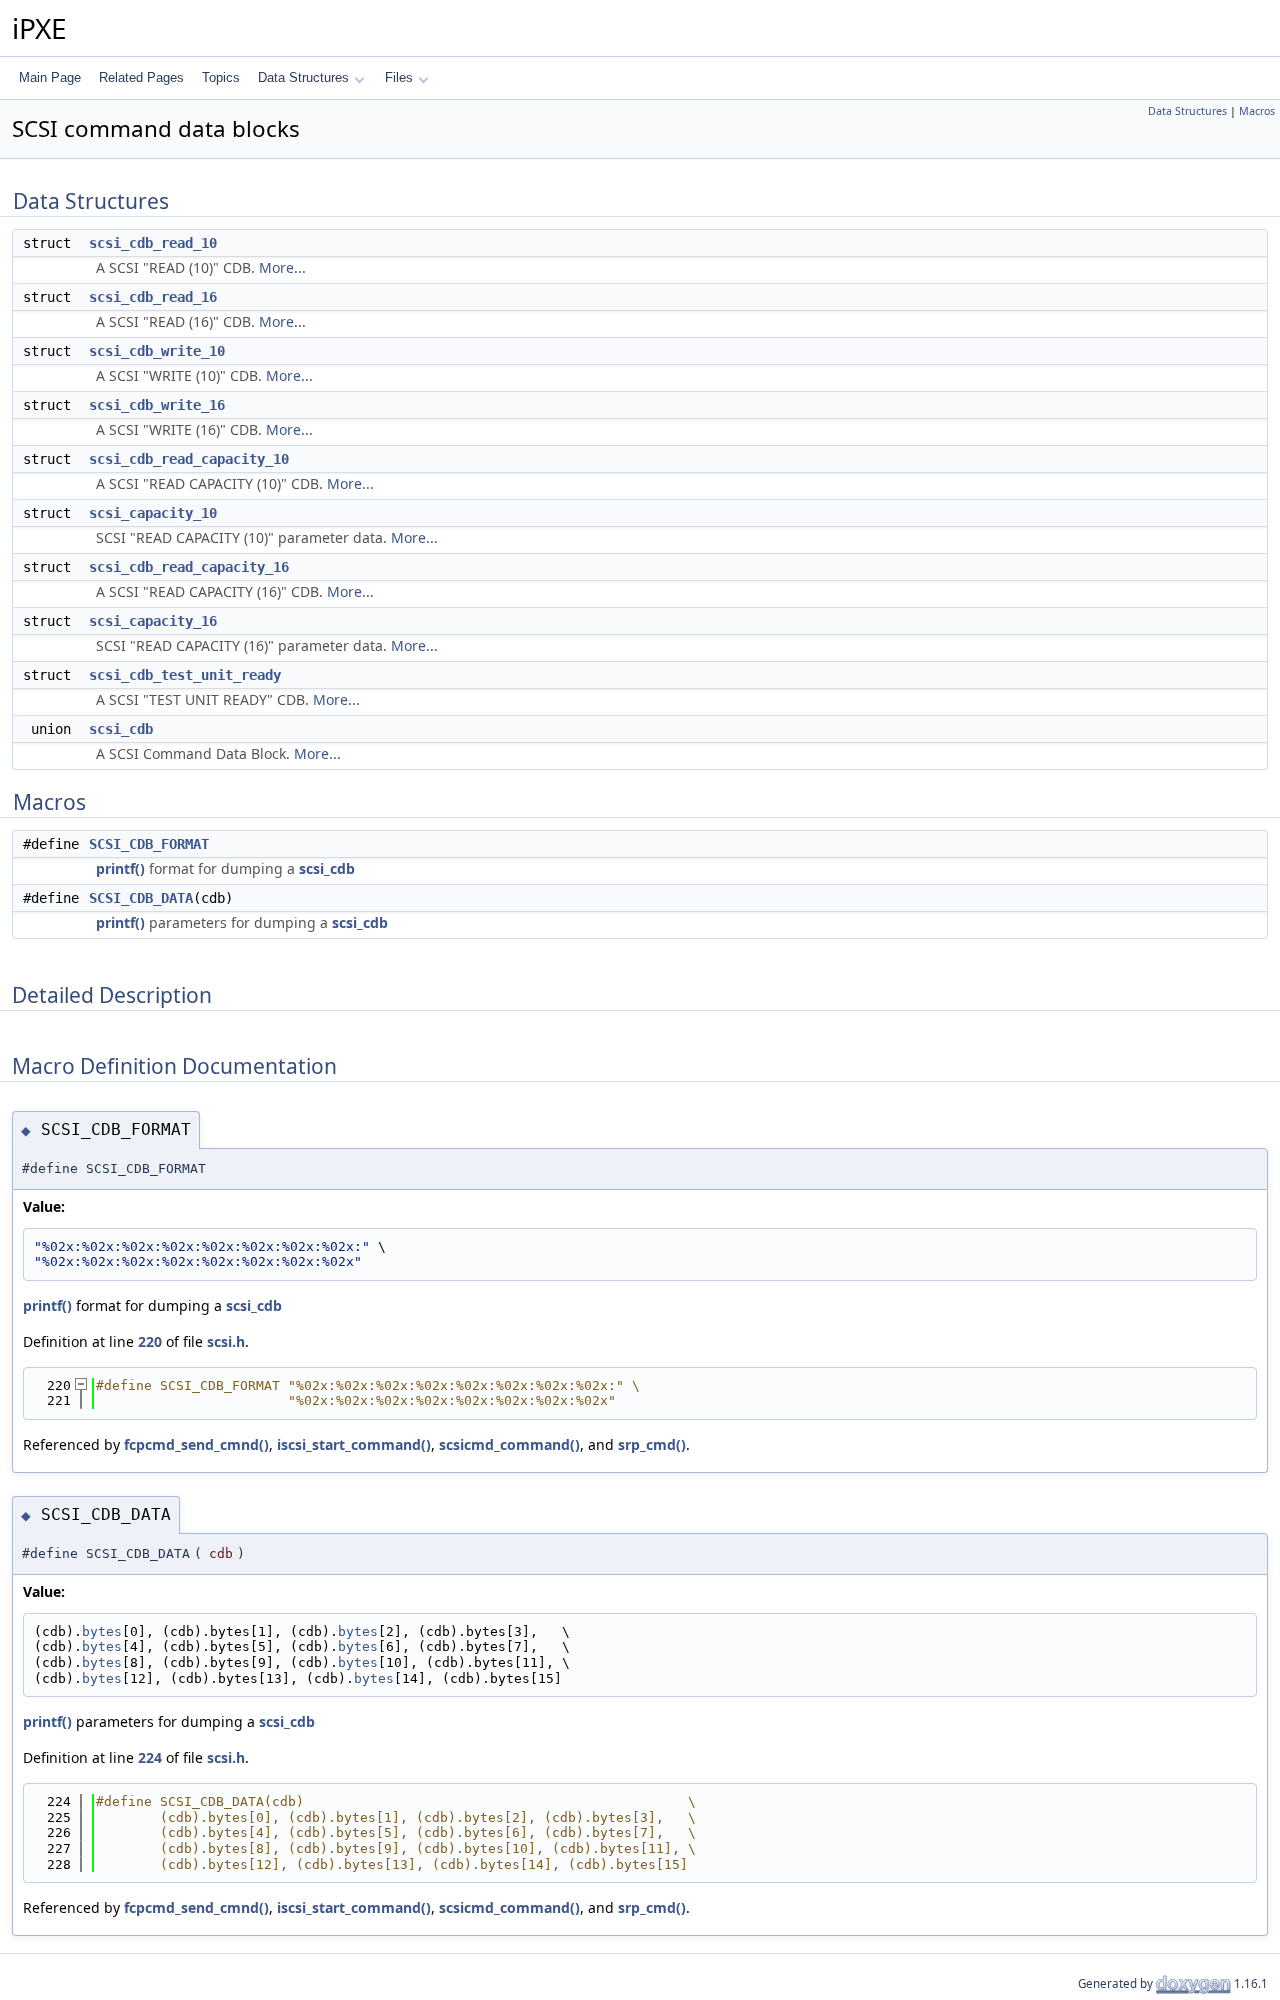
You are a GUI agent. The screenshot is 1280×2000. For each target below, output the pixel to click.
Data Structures (303, 77)
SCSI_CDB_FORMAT (149, 844)
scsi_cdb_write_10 (157, 351)
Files (399, 77)
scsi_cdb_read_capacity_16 (189, 567)
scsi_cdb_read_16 (153, 297)
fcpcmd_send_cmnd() (196, 1444)
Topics (221, 77)
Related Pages (141, 77)
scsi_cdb (121, 729)
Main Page (50, 77)
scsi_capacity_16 (153, 621)
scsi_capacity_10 (153, 513)
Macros (1257, 111)
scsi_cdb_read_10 (153, 243)
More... (282, 267)
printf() (120, 868)
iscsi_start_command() (354, 1444)
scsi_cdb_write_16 (157, 405)
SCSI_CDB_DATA (141, 898)
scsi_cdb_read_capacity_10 (189, 459)
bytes (102, 1631)
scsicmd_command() (509, 1444)
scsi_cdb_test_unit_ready (185, 675)
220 (150, 1341)
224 (150, 1757)
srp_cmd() (652, 1444)
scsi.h (226, 1341)
